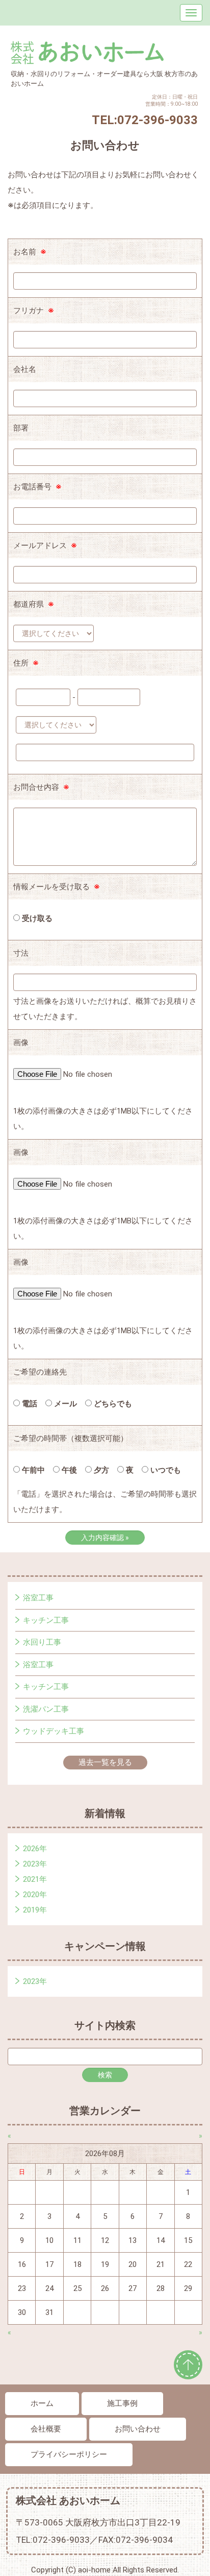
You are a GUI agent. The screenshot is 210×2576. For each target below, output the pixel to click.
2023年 (35, 1864)
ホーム (42, 2403)
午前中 (32, 1470)
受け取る (36, 918)
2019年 (35, 1910)
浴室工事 (38, 1598)
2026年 (35, 1849)
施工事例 (122, 2403)
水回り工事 (42, 1642)
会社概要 (46, 2429)
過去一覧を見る (105, 1762)
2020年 (35, 1895)
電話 (29, 1404)
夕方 (100, 1470)
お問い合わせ (138, 2429)
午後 (68, 1470)
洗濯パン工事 (46, 1709)
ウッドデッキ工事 (54, 1731)
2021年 (35, 1879)
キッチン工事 (46, 1620)
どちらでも (112, 1404)
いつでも (165, 1470)
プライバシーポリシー (69, 2454)
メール (64, 1404)
